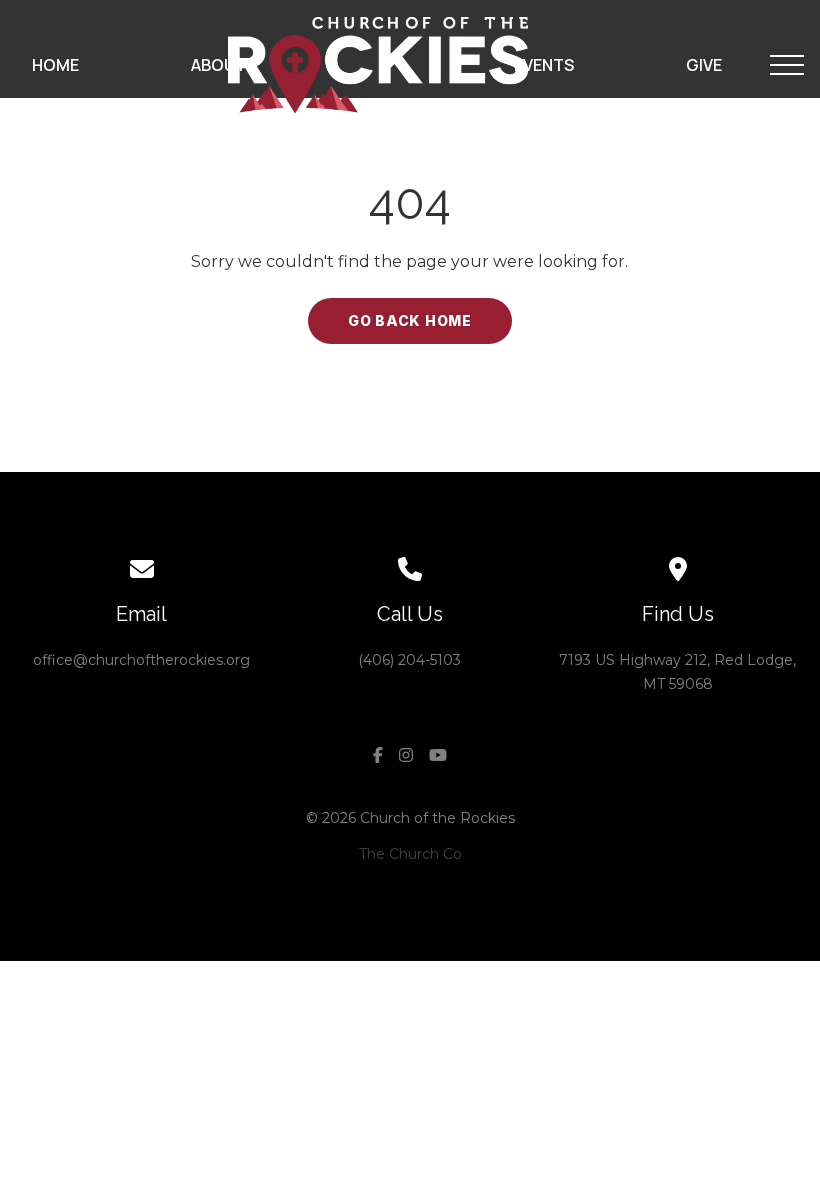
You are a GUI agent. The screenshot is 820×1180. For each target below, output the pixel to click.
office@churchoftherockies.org (141, 660)
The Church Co (410, 854)
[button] (787, 65)
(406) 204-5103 (409, 660)
